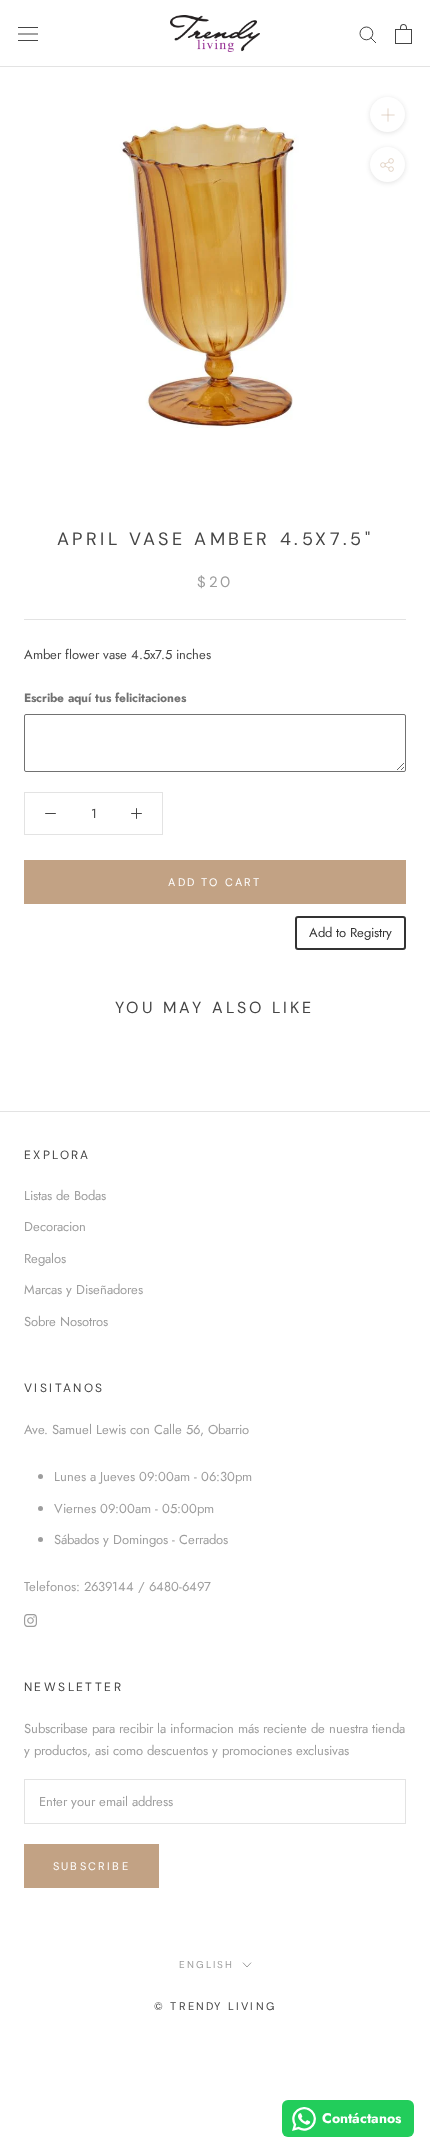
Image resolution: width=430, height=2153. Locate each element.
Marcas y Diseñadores (83, 1289)
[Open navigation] (28, 33)
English (206, 1964)
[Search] (368, 33)
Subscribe (91, 1866)
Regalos (45, 1258)
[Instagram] (30, 1619)
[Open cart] (403, 34)
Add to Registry (350, 932)
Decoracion (55, 1226)
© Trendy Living (215, 2006)
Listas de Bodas (65, 1195)
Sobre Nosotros (66, 1321)
